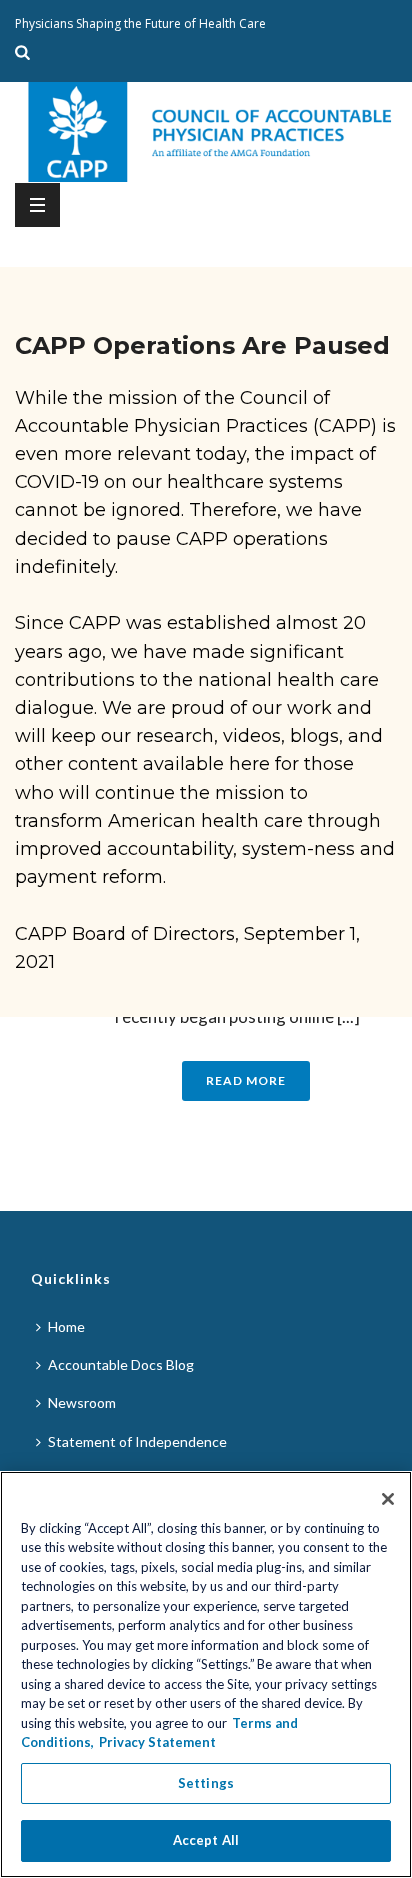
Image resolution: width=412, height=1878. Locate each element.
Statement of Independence (137, 1441)
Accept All (206, 1840)
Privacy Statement (157, 1742)
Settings (206, 1783)
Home (66, 1326)
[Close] (388, 1499)
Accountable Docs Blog (121, 1364)
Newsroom (82, 1402)
